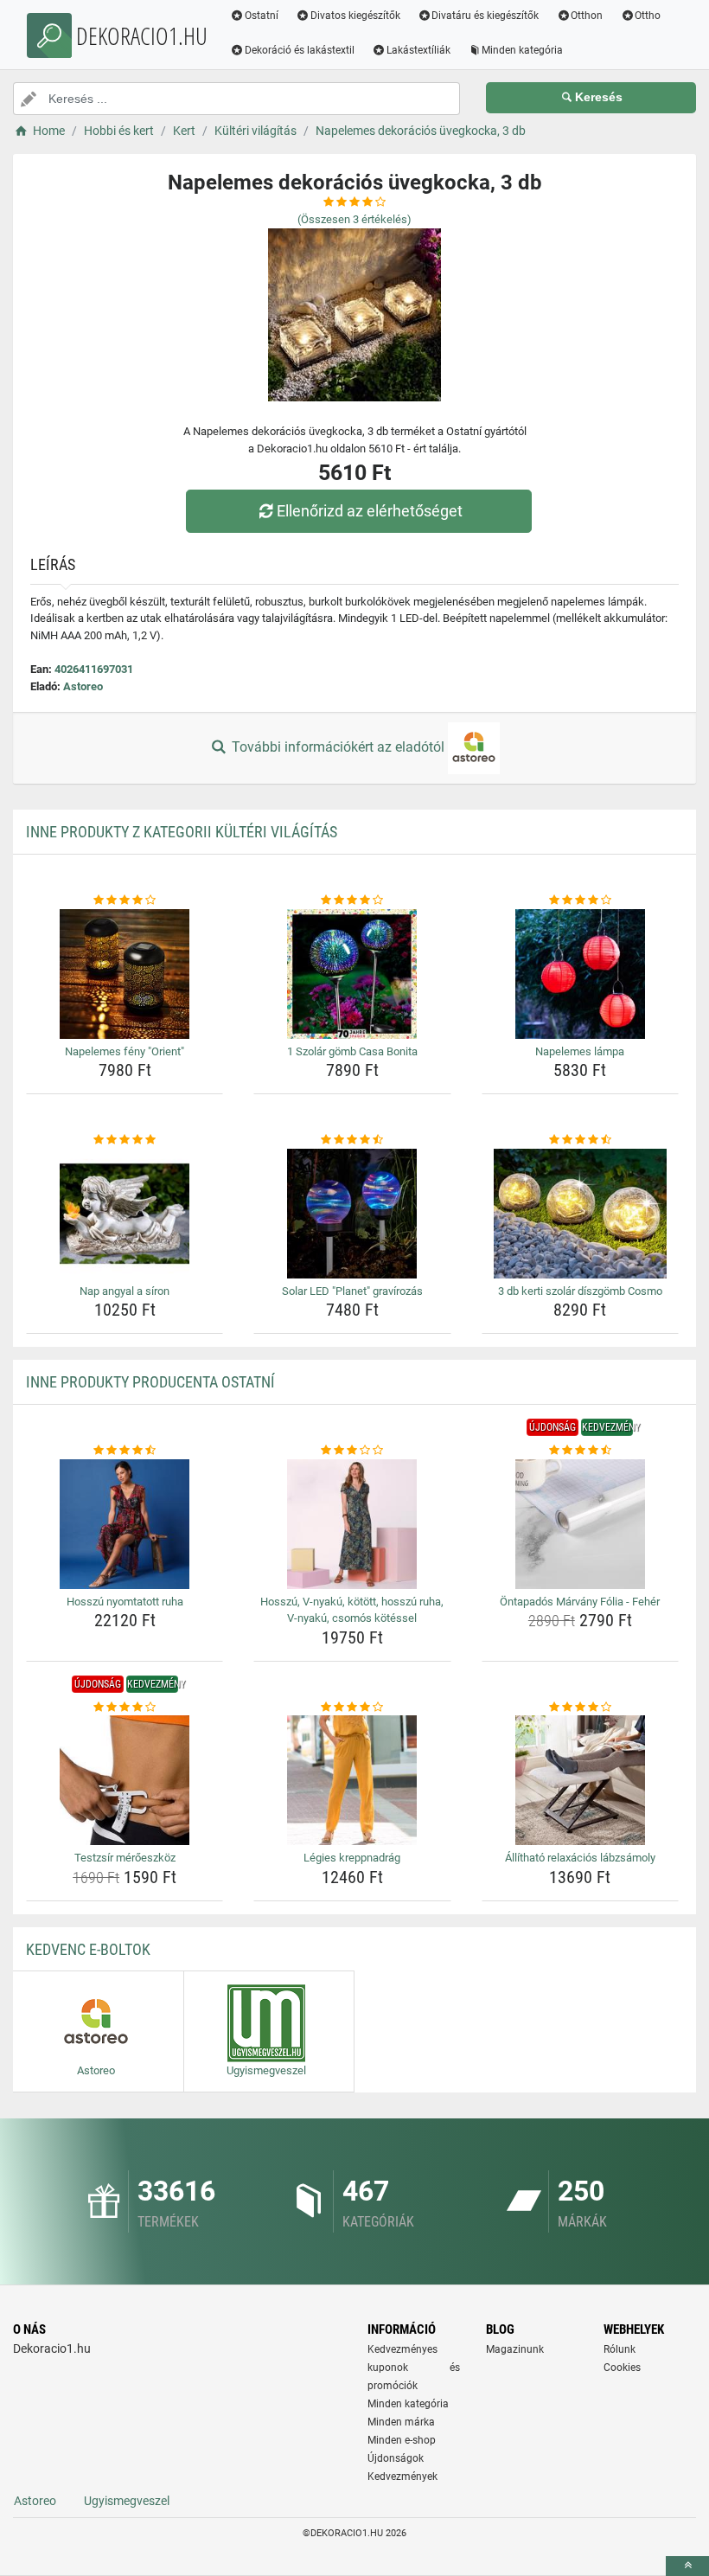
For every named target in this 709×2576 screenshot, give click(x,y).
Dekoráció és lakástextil (300, 50)
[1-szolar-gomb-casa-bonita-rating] (352, 900)
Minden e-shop (402, 2440)
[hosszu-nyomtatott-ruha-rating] (125, 1451)
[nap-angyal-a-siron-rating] (125, 1140)
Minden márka (401, 2422)
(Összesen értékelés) (354, 219)
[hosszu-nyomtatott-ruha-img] (125, 1524)
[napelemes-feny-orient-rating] (125, 900)
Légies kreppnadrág (352, 1858)
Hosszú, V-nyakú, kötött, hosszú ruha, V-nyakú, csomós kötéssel (352, 1610)
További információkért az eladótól (338, 747)
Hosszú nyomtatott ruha (125, 1602)
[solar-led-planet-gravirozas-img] (352, 1214)
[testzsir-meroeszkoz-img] (125, 1780)
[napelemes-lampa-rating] (580, 900)
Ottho (648, 16)
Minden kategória (522, 50)
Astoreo (83, 686)
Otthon (587, 16)
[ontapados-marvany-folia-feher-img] (580, 1524)
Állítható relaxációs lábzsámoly (580, 1858)
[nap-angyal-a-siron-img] (125, 1214)
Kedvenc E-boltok (88, 1949)
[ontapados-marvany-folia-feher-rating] (580, 1451)
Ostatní (262, 16)
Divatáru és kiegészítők (485, 16)
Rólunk (620, 2349)
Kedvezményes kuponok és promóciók (414, 2368)
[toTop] (687, 2566)
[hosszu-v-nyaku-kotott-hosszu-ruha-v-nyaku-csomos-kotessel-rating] (352, 1451)
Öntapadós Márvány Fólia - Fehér (580, 1602)
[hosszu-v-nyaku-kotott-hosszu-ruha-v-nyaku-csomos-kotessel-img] (352, 1524)
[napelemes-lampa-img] (580, 974)
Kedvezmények (402, 2477)
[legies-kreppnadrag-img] (352, 1780)
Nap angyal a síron (125, 1291)
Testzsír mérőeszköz (125, 1858)
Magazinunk (515, 2349)
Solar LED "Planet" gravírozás (352, 1291)
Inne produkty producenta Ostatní (150, 1382)
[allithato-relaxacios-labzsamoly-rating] (580, 1708)
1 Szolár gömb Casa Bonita (352, 1051)
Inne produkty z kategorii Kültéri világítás (182, 832)
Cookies (622, 2368)
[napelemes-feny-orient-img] (125, 974)
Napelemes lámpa (580, 1051)
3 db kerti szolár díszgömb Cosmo (580, 1291)
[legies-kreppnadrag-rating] (352, 1708)
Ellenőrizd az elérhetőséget (370, 511)
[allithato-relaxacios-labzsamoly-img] (580, 1780)
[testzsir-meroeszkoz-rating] (125, 1708)
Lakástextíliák (418, 50)
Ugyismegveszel (127, 2501)
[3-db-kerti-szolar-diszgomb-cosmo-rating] (580, 1140)
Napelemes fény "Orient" (125, 1051)
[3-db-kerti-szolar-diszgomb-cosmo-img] (580, 1214)
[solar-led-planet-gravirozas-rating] (352, 1140)
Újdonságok (396, 2458)
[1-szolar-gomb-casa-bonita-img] (352, 974)
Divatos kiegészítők (355, 16)
